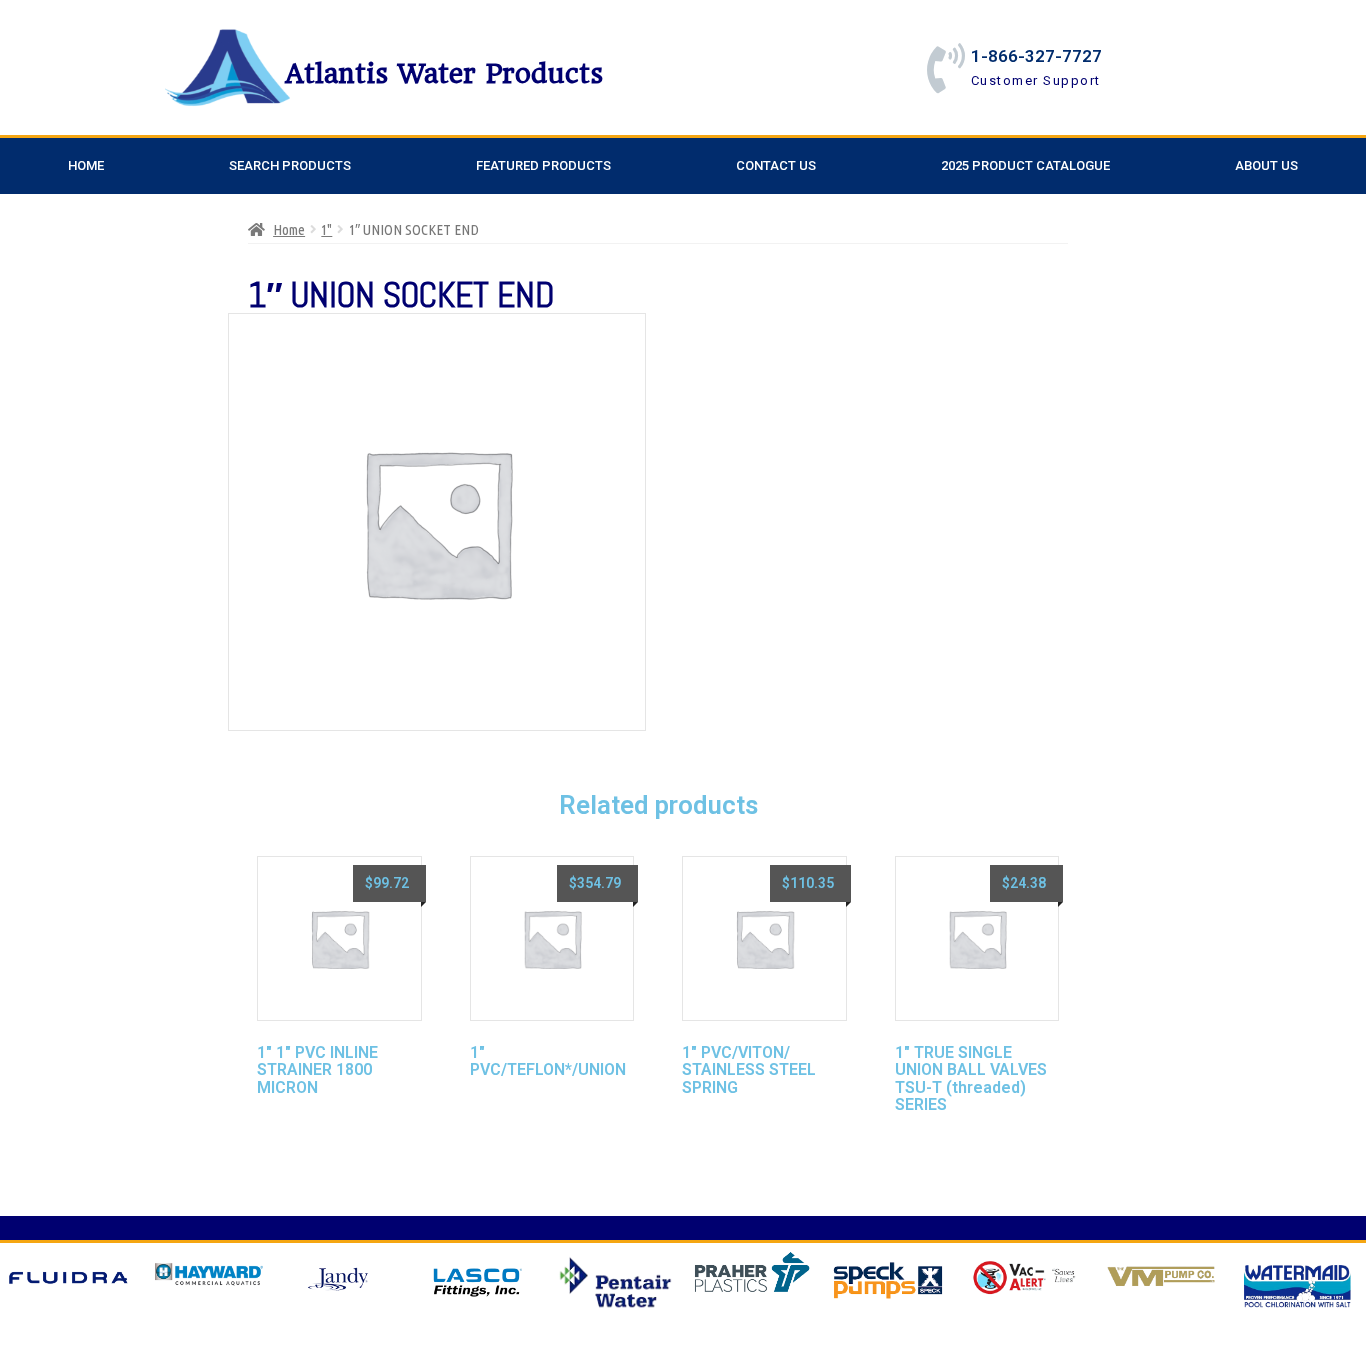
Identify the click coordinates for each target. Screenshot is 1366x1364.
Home (86, 165)
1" (326, 229)
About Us (1266, 165)
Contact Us (776, 165)
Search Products (290, 165)
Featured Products (543, 165)
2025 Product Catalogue (1025, 165)
